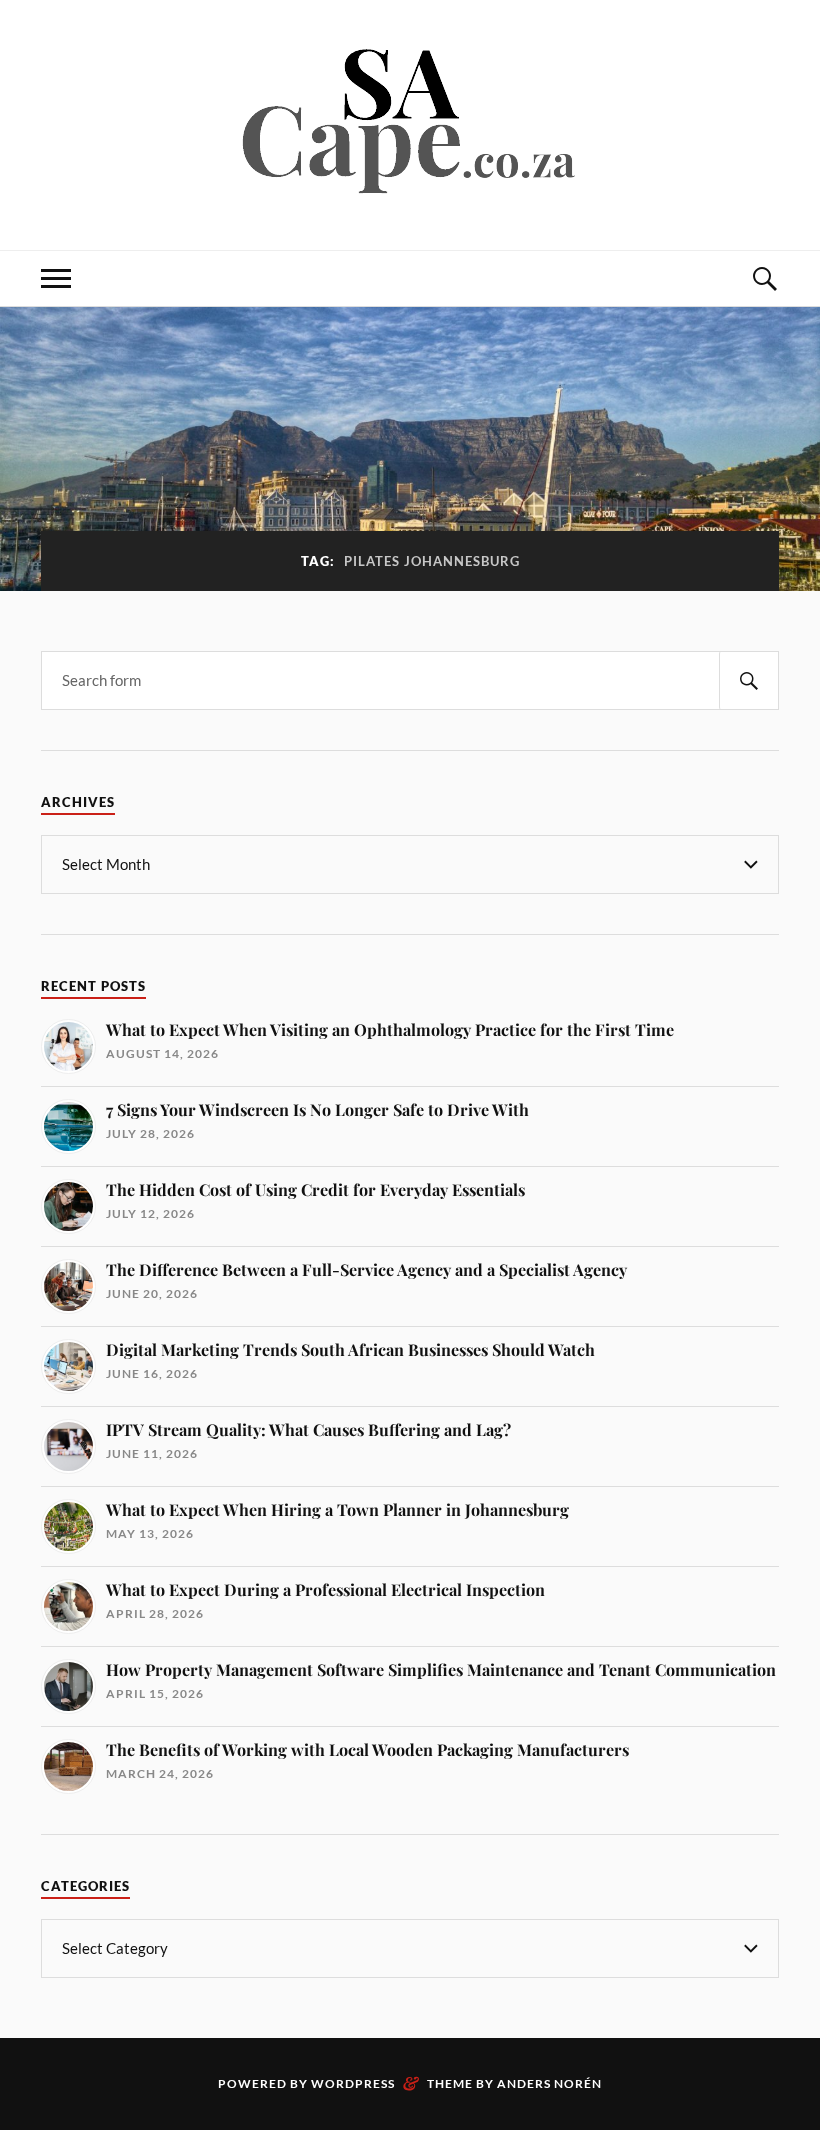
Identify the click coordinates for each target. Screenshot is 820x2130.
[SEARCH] (749, 680)
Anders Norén (549, 2083)
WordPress (353, 2083)
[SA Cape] (410, 189)
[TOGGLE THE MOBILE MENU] (56, 278)
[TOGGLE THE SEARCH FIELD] (764, 278)
